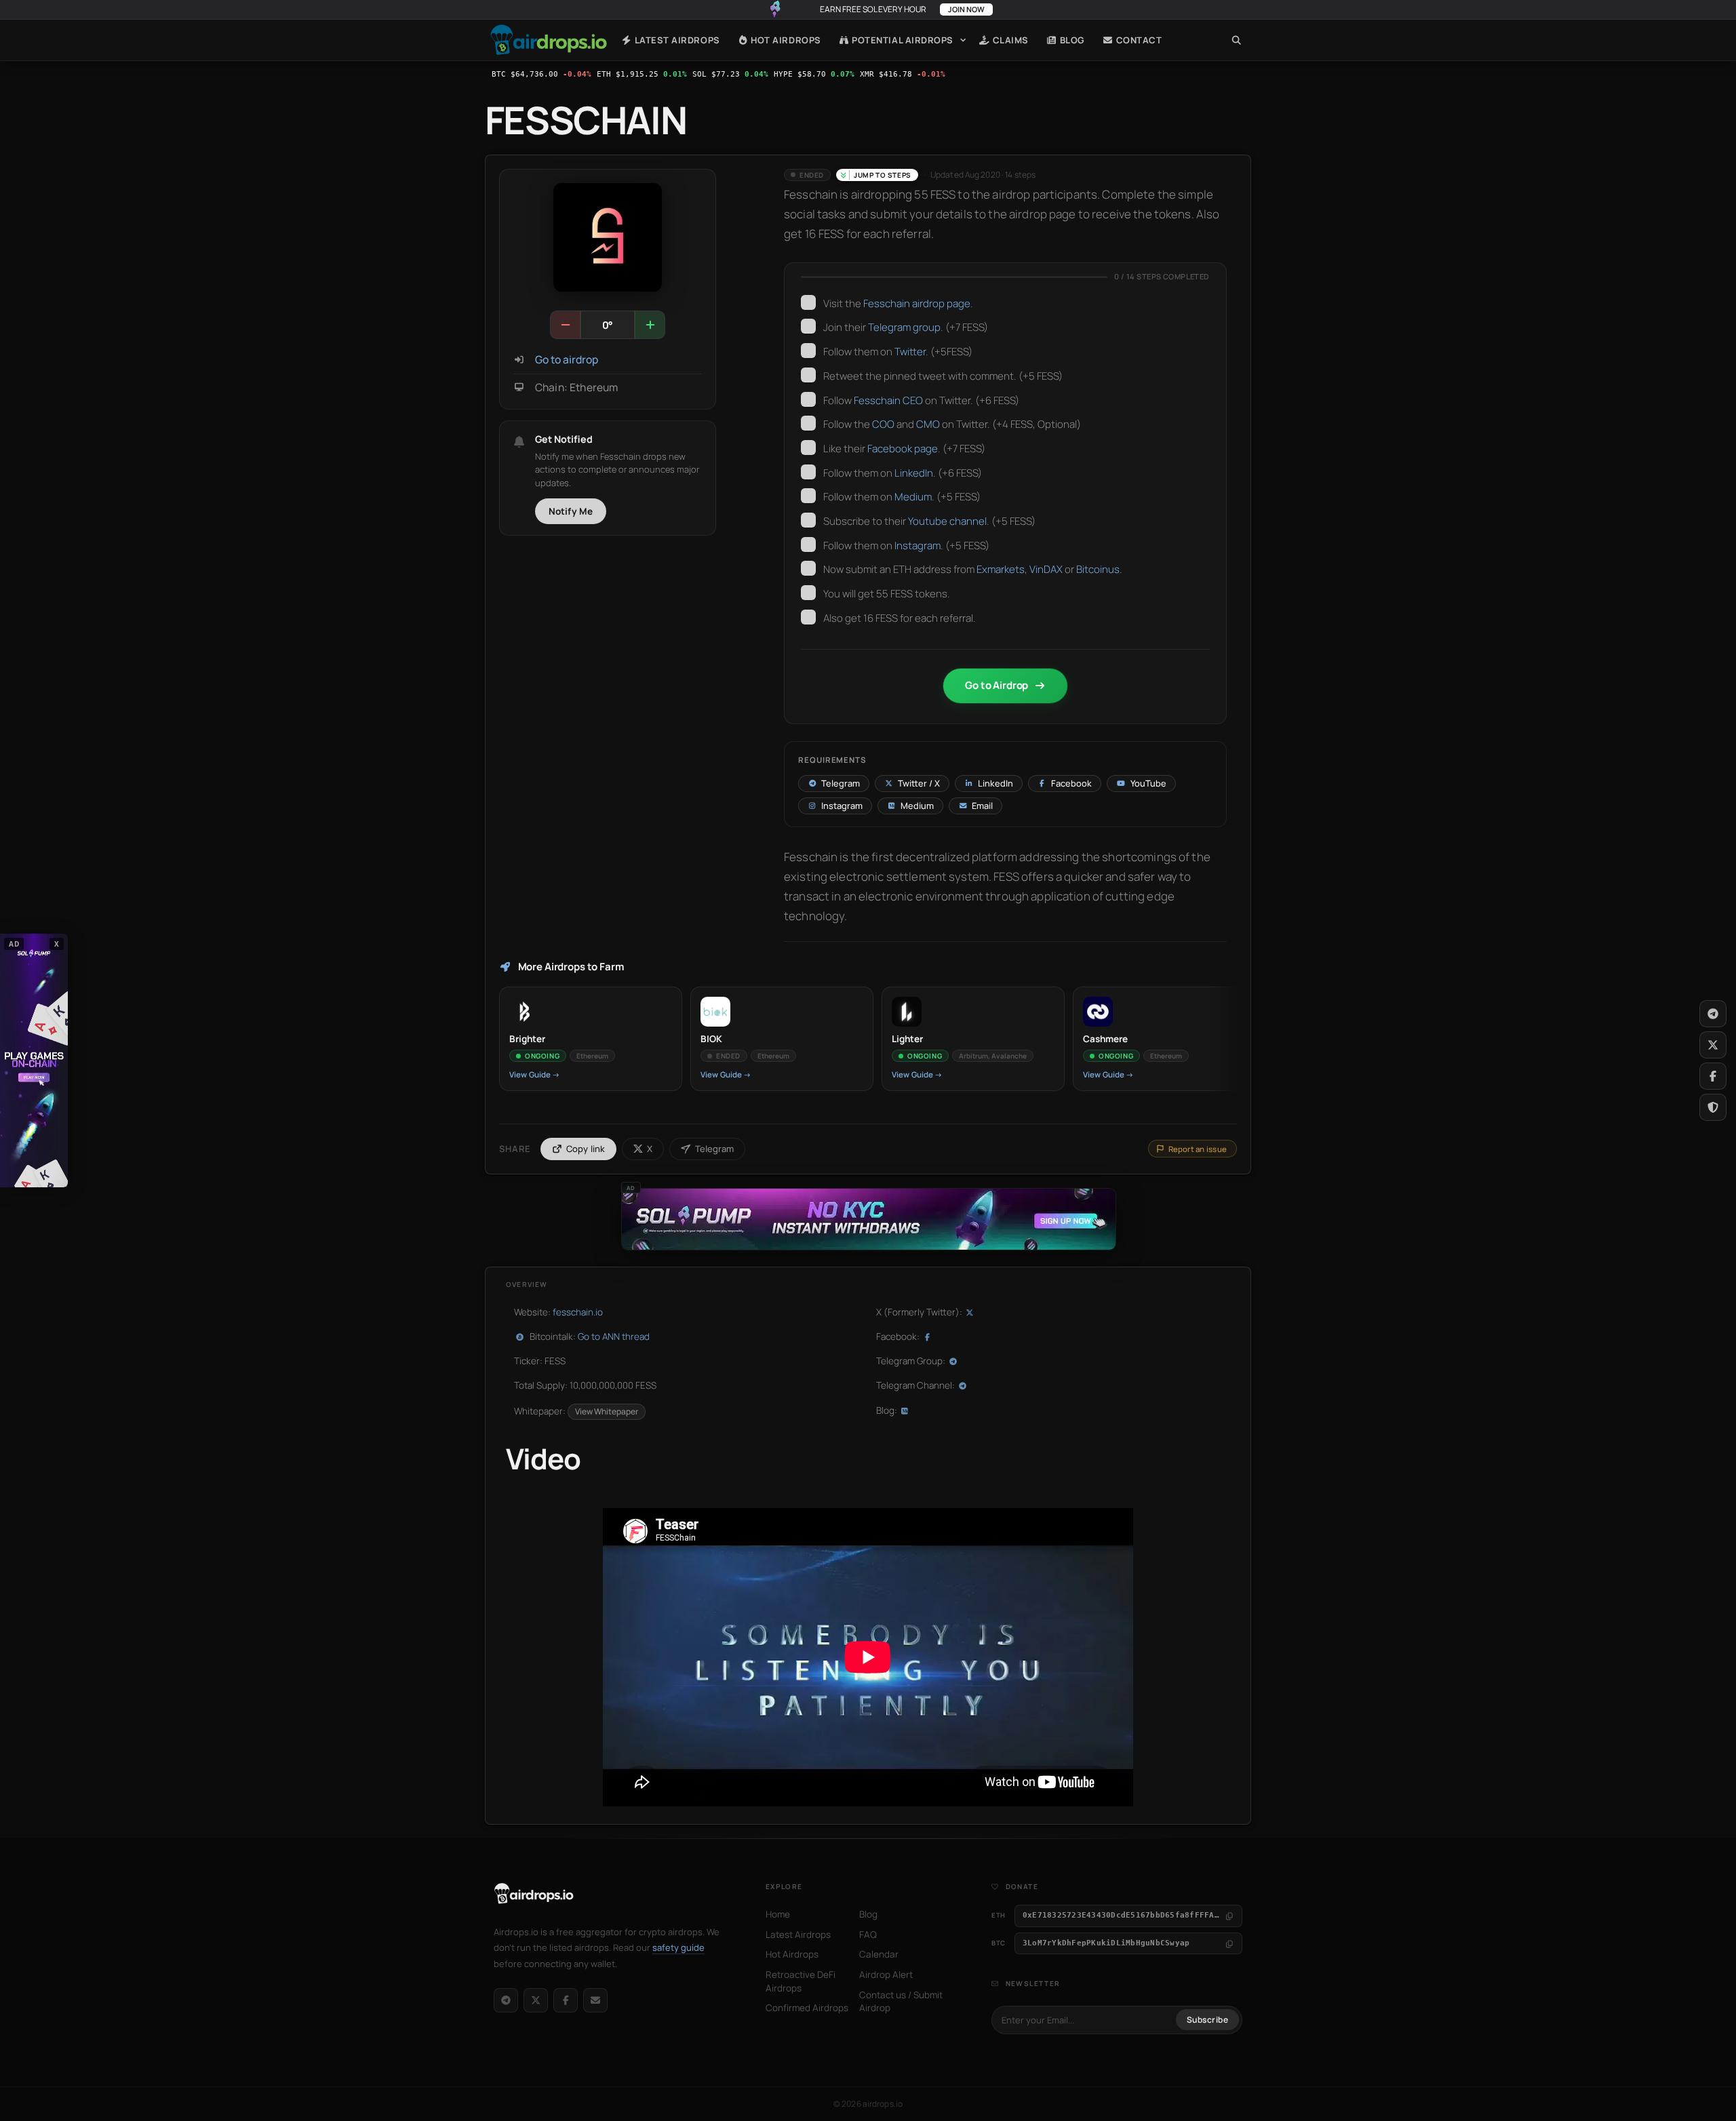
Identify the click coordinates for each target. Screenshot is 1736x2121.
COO (883, 424)
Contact (1138, 40)
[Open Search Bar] (1237, 40)
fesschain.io (578, 1312)
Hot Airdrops (785, 40)
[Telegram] (506, 2000)
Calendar (879, 1954)
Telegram (714, 1149)
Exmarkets (1001, 569)
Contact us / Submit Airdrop (901, 2002)
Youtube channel (947, 521)
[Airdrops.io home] (534, 1894)
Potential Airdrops (902, 40)
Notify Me (571, 511)
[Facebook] (566, 2000)
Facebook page (903, 449)
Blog (1071, 40)
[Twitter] (1713, 1045)
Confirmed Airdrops (807, 2008)
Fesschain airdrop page (917, 303)
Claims (1009, 40)
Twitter (910, 352)
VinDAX (1046, 569)
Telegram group (904, 327)
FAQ (868, 1935)
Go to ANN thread (614, 1336)
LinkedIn (914, 473)
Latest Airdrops (676, 40)
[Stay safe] (1713, 1107)
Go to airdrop (567, 360)
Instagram (918, 546)
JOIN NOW (966, 9)
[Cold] (566, 325)
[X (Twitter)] (536, 2000)
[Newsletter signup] (595, 2000)
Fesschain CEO (888, 400)
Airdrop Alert (886, 1975)
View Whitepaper (607, 1411)
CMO (928, 424)
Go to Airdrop (997, 685)
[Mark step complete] (808, 302)
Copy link (586, 1149)
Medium (913, 497)
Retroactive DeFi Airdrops (801, 1981)
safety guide (678, 1947)
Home (549, 40)
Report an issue (1198, 1149)
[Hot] (650, 325)
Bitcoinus (1098, 569)
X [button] (57, 944)
